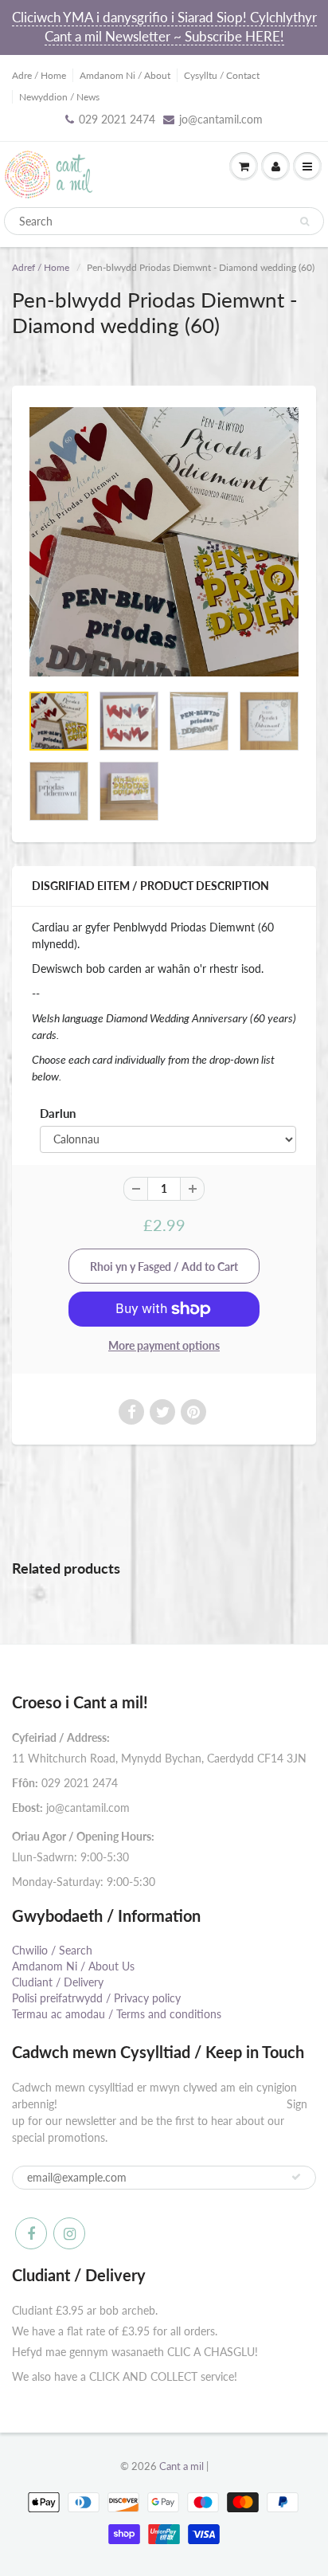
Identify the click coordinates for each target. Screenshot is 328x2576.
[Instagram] (69, 2233)
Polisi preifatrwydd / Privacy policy (96, 1998)
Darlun (58, 1113)
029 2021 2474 (117, 119)
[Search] (305, 222)
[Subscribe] (296, 2177)
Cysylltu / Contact (222, 75)
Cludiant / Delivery (58, 1982)
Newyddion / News (59, 97)
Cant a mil (182, 2466)
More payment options (164, 1345)
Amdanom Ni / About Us (73, 1966)
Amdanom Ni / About (125, 75)
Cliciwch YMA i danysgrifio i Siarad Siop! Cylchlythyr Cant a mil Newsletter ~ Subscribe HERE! (164, 27)
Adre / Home (39, 75)
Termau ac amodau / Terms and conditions (117, 2014)
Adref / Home (41, 267)
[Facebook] (31, 2233)
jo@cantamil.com (221, 119)
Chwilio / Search (52, 1950)
